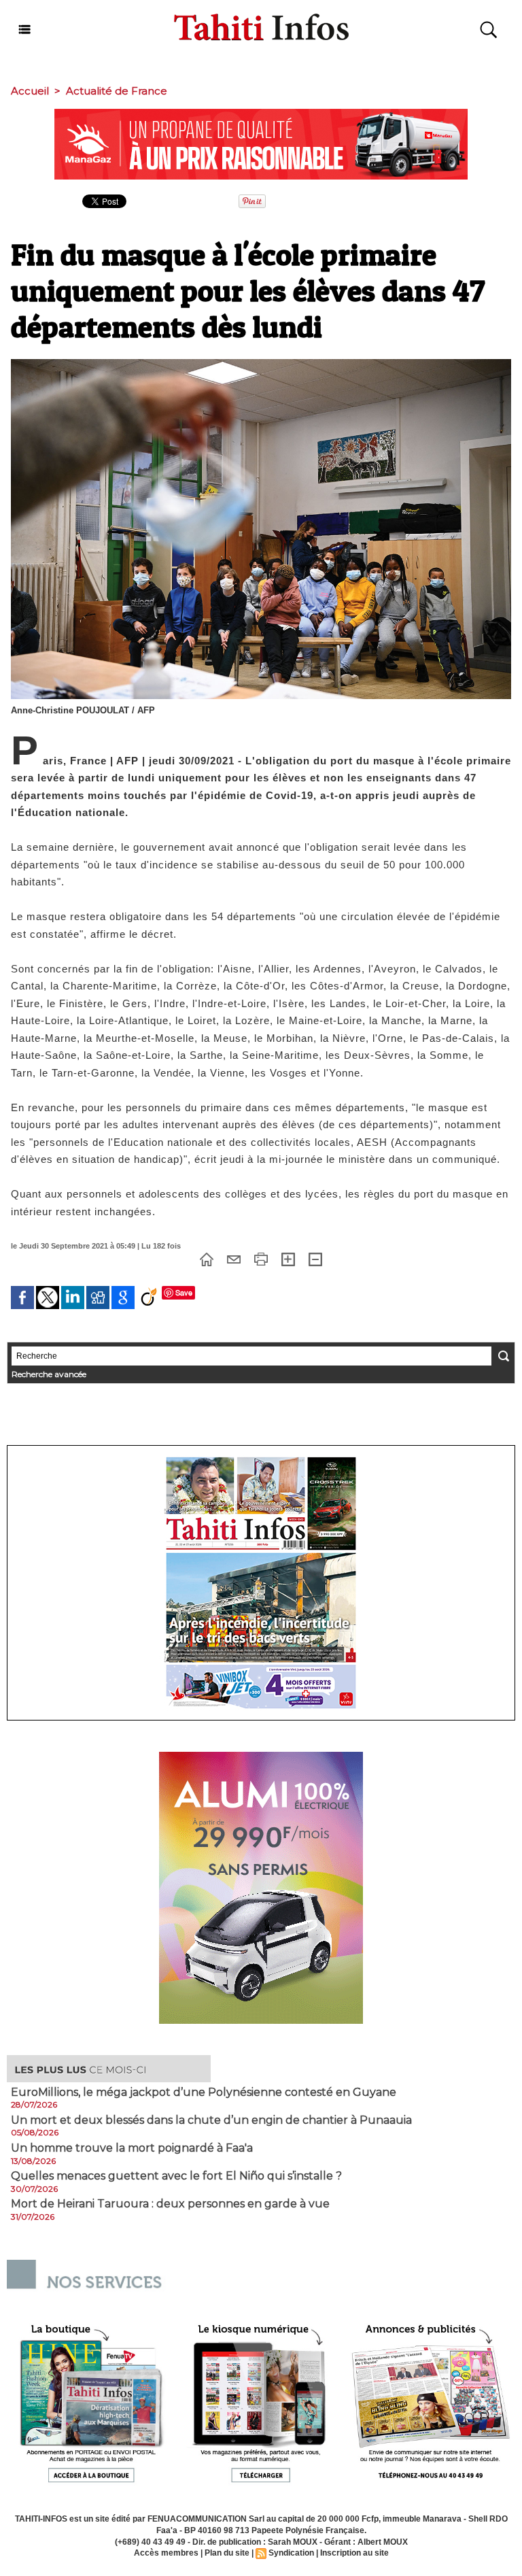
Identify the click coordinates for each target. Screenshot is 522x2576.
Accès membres (166, 2553)
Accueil (30, 91)
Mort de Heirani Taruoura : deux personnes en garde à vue (170, 2204)
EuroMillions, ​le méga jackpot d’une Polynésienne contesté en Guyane (204, 2092)
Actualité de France (117, 91)
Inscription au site (354, 2553)
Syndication (291, 2553)
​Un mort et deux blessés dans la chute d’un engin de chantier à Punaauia (211, 2120)
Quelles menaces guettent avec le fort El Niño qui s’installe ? (176, 2176)
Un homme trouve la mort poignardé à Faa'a (132, 2148)
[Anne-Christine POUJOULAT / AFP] (261, 363)
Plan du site (227, 2553)
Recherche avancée (49, 1374)
